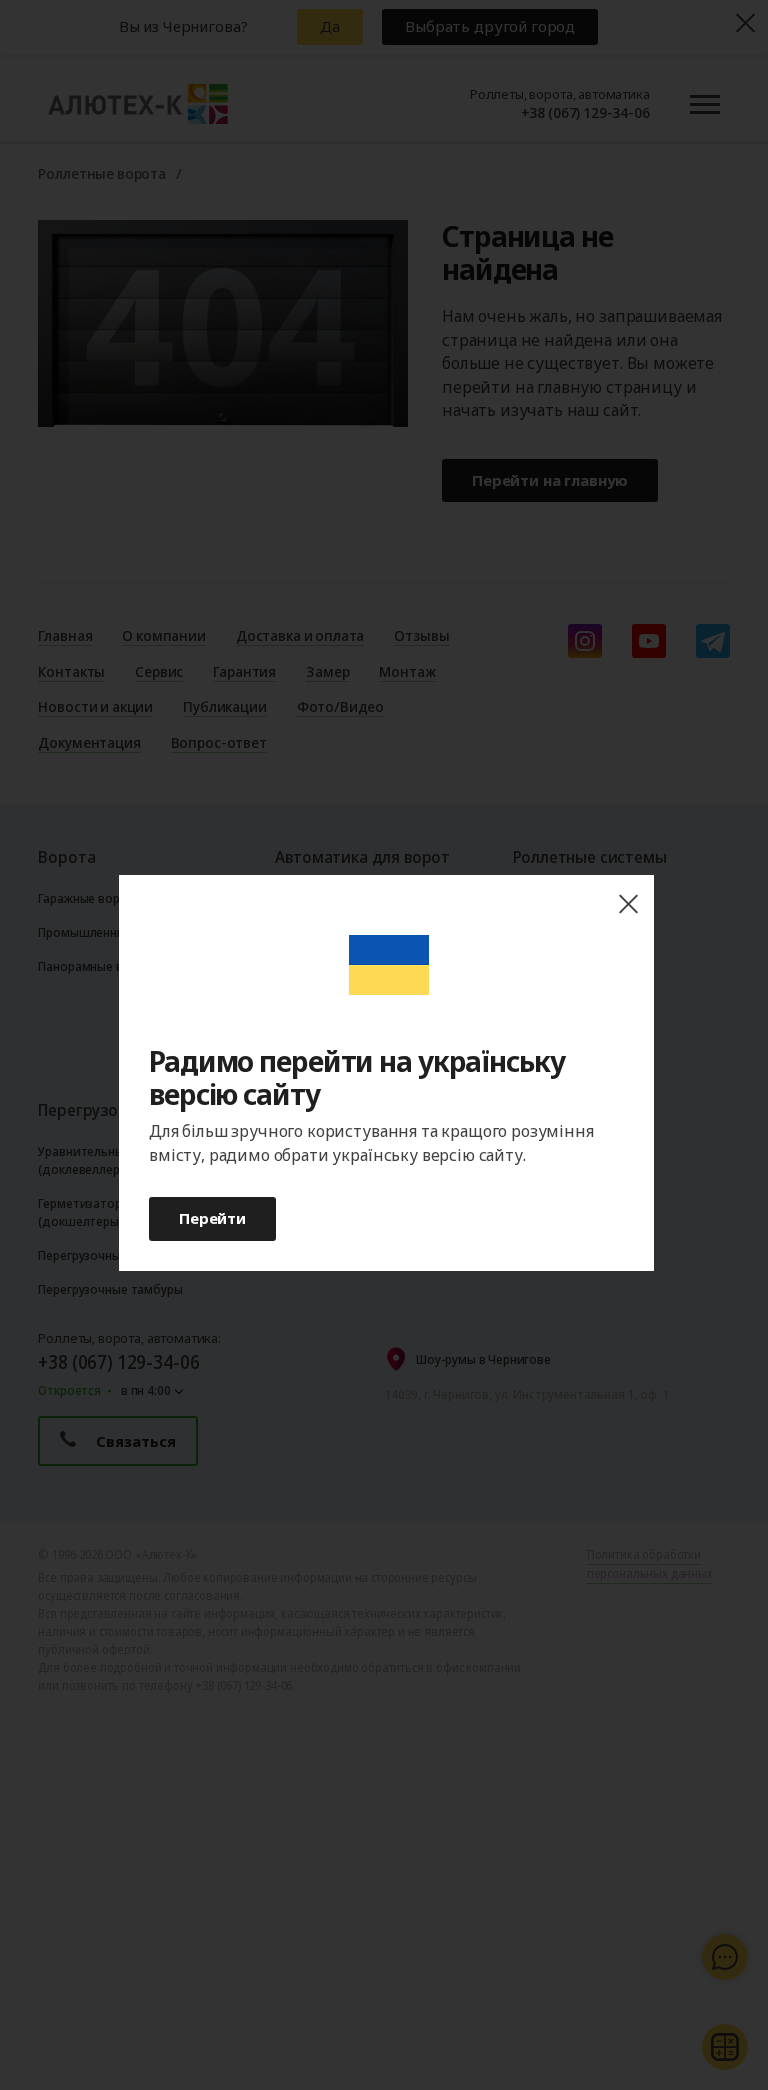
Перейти (212, 1218)
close (628, 904)
